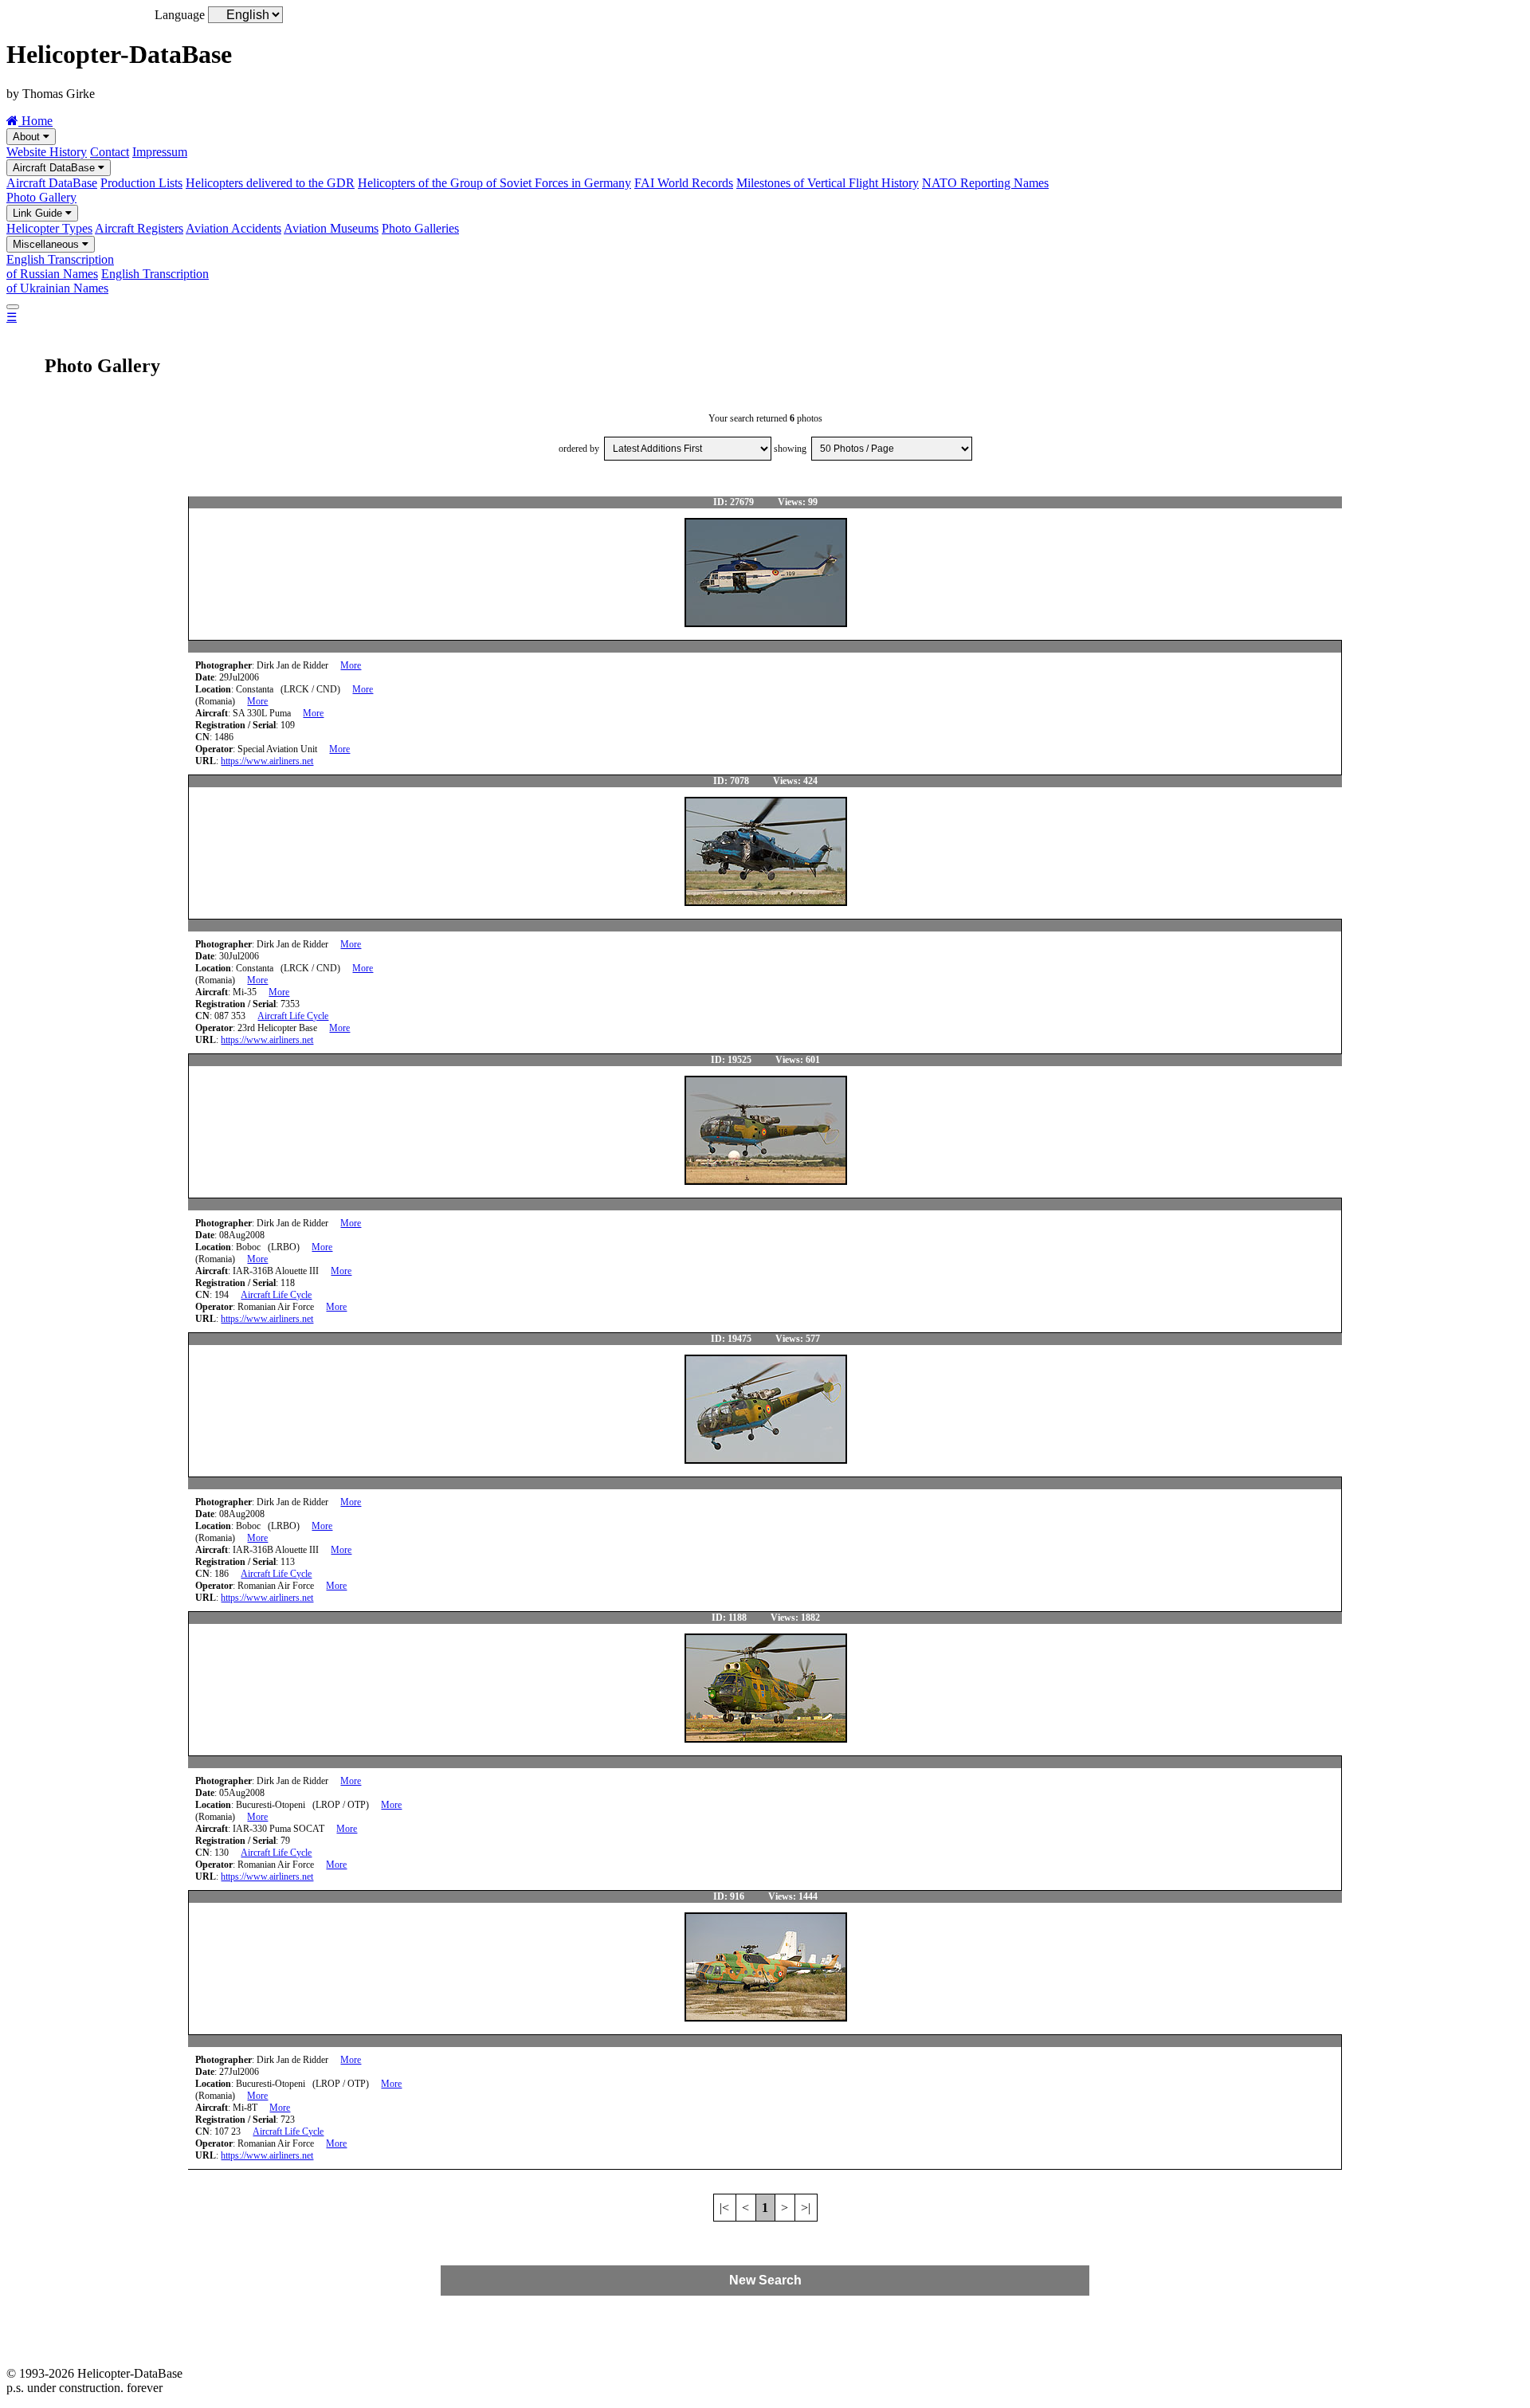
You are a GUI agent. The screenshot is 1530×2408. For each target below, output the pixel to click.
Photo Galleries (420, 228)
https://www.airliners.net (267, 761)
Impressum (160, 152)
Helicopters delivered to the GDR (270, 183)
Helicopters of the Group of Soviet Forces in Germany (494, 183)
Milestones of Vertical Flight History (828, 183)
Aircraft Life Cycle (293, 1016)
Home (35, 121)
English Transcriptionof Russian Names (60, 267)
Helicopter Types (49, 228)
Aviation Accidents (233, 228)
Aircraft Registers (139, 228)
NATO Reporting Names (985, 183)
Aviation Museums (331, 228)
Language (180, 15)
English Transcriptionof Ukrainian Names (108, 281)
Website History (47, 152)
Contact (110, 152)
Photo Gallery (41, 197)
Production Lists (141, 183)
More (351, 665)
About (28, 137)
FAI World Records (684, 183)
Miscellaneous (47, 244)
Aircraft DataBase (55, 168)
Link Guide (39, 213)
